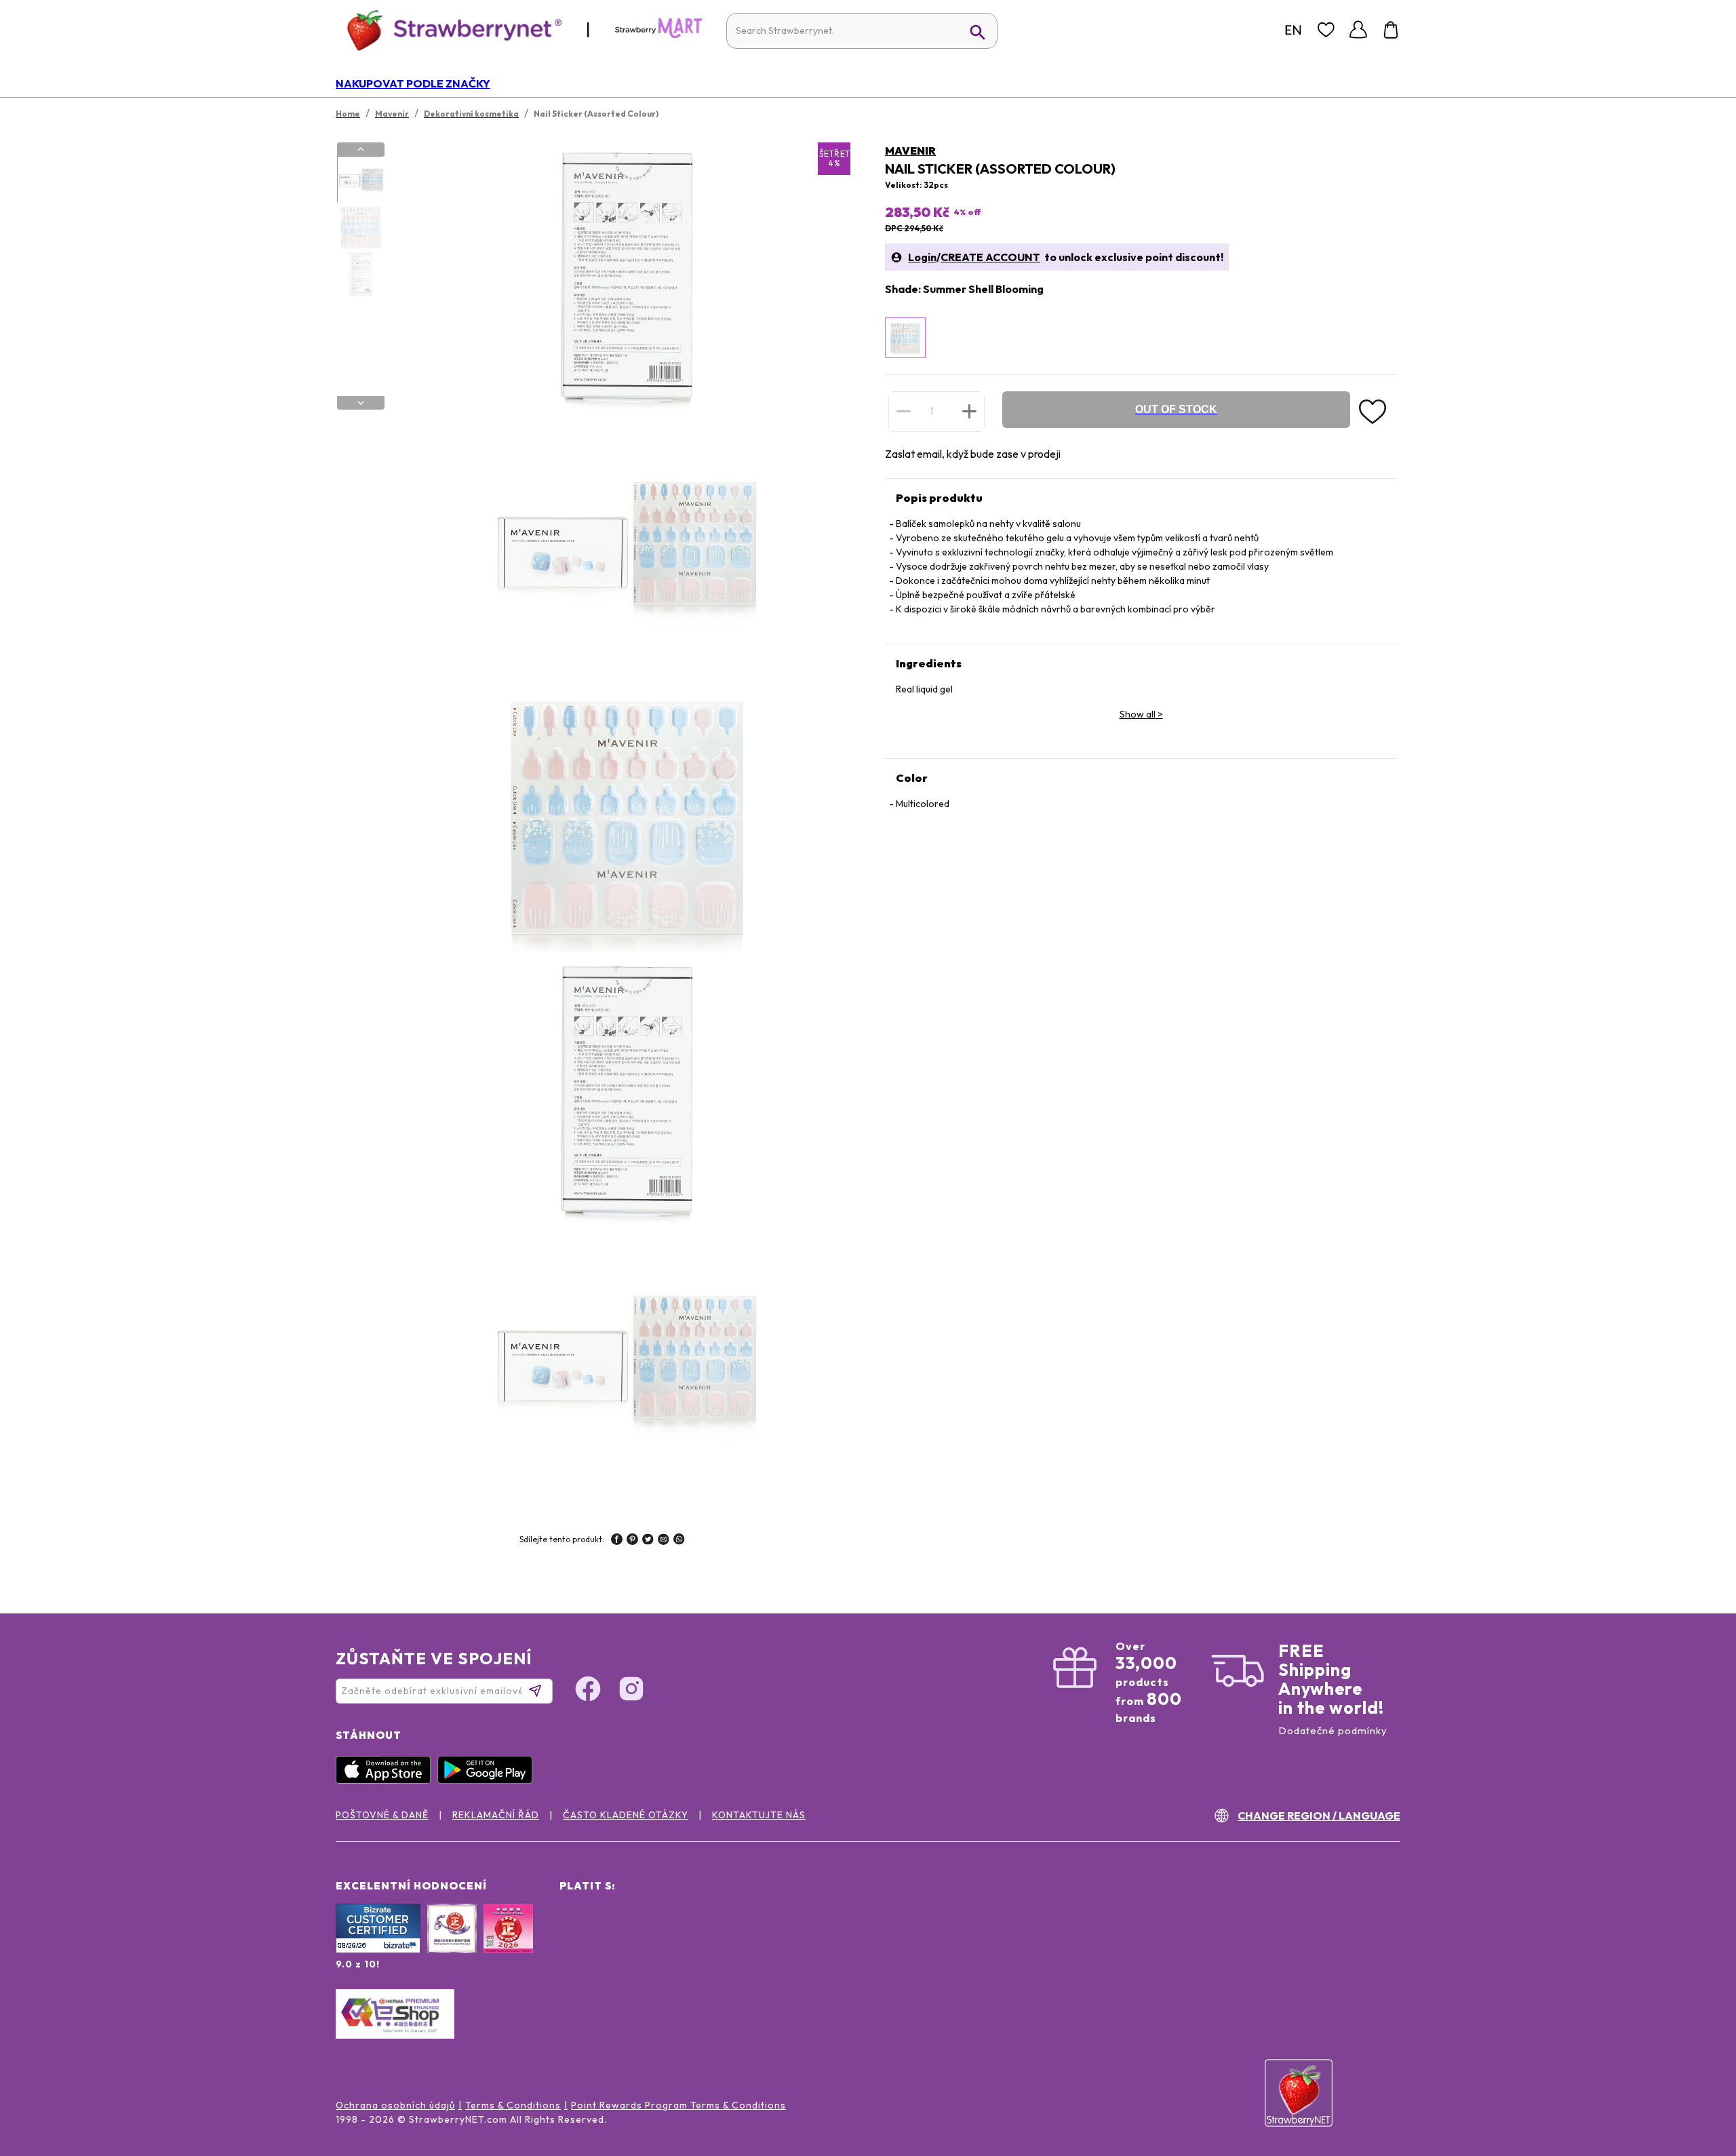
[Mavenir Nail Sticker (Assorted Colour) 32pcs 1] (360, 180)
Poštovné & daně (382, 1815)
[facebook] (617, 1541)
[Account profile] (1358, 30)
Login (922, 257)
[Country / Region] (1293, 30)
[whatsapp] (679, 1541)
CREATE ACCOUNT (990, 257)
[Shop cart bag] (1391, 30)
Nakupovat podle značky (413, 83)
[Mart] (658, 35)
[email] (664, 1541)
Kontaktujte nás (759, 1815)
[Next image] (361, 403)
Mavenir (910, 151)
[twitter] (648, 1541)
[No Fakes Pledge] (508, 1943)
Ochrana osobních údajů (395, 2105)
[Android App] (488, 1780)
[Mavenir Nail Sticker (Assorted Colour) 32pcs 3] (360, 273)
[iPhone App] (387, 1780)
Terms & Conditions (513, 2105)
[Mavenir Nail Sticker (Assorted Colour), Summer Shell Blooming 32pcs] (905, 338)
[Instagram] (631, 1691)
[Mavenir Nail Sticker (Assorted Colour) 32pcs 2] (360, 227)
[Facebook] (588, 1691)
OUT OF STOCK (1176, 409)
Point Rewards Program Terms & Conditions (678, 2105)
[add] (969, 411)
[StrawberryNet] (449, 30)
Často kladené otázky (626, 1815)
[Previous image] (361, 149)
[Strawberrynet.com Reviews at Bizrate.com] (378, 1950)
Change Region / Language (1319, 1816)
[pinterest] (632, 1541)
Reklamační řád (496, 1815)
